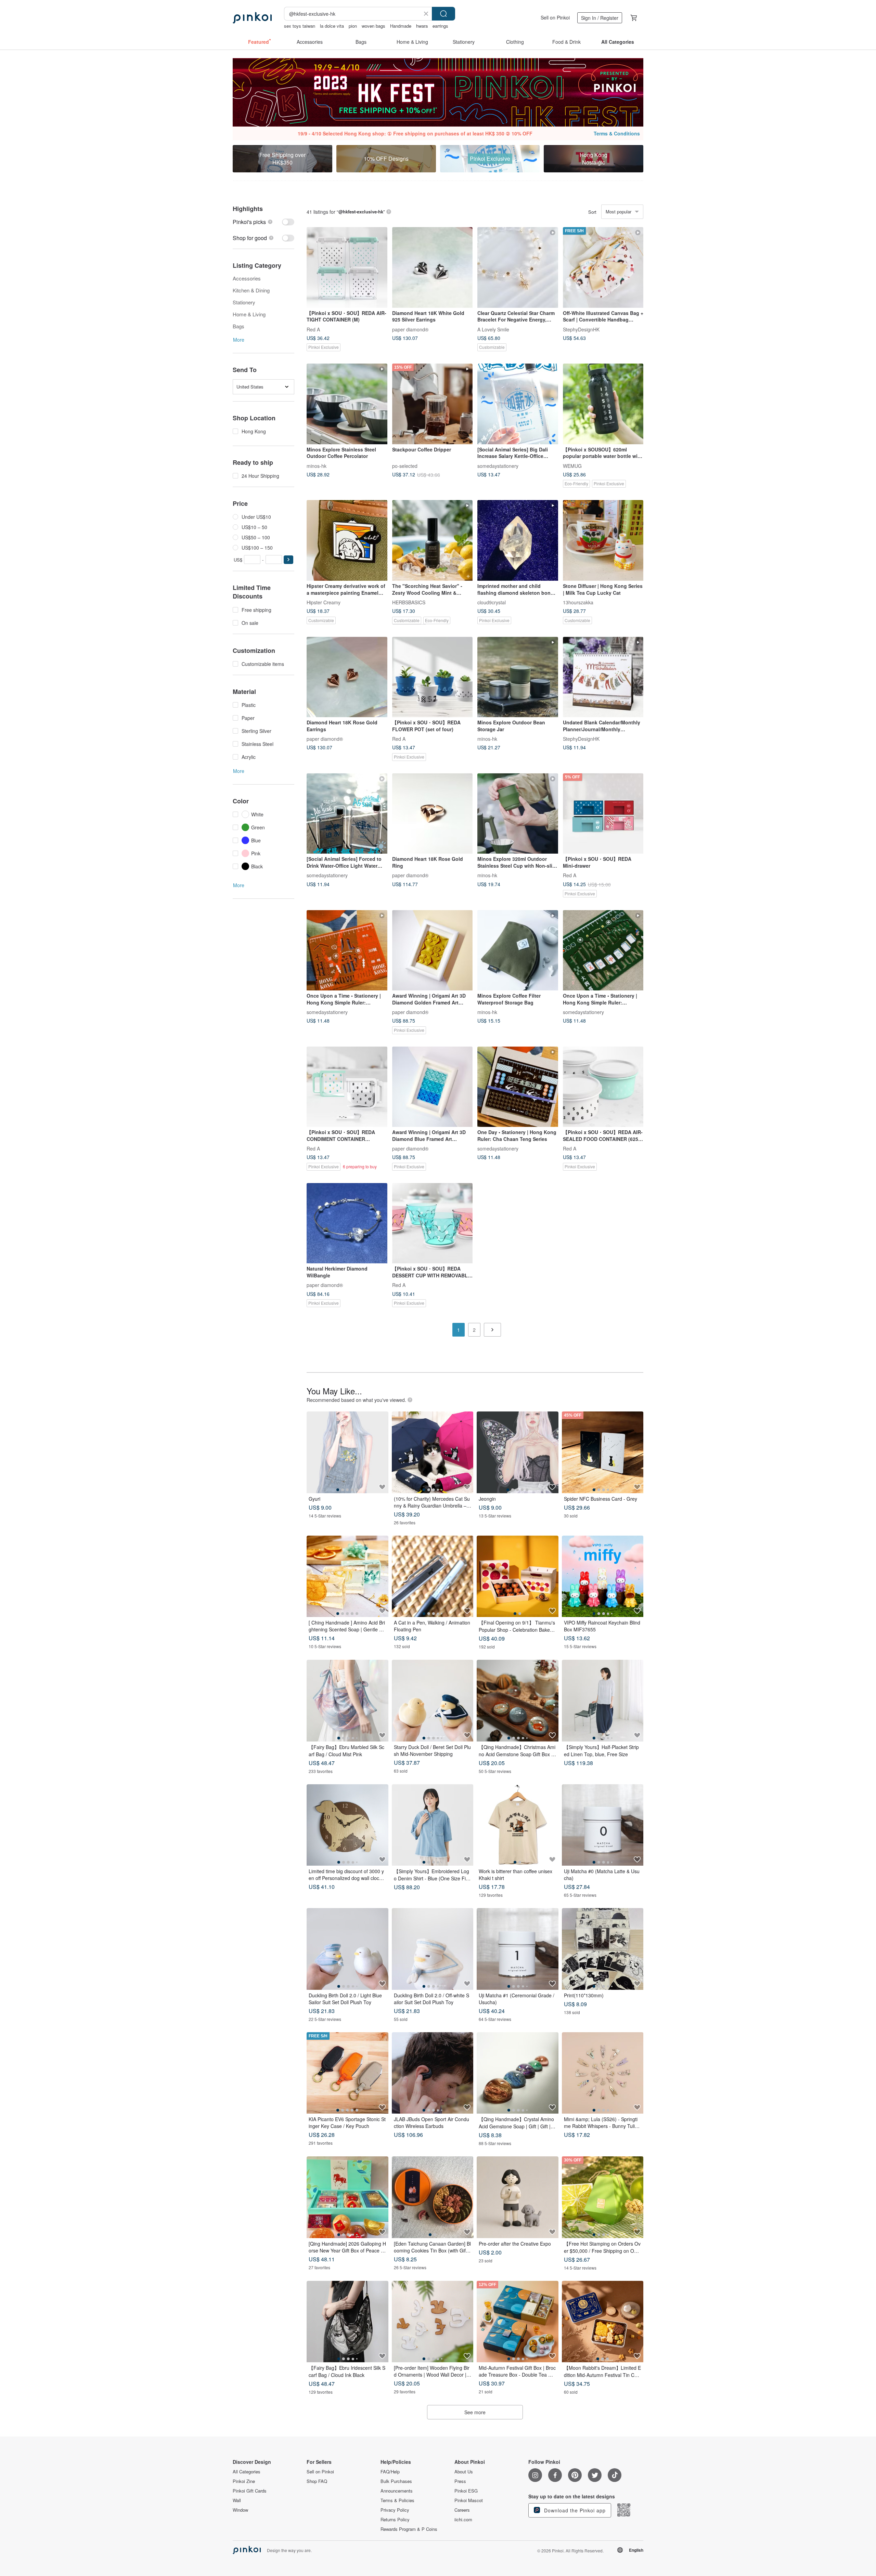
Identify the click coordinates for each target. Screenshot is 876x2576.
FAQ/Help (390, 2472)
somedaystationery (498, 465)
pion (353, 26)
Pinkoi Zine (244, 2481)
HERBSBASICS (409, 602)
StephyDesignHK (581, 329)
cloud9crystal (492, 602)
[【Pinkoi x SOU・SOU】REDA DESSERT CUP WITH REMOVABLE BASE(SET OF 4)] (433, 1223)
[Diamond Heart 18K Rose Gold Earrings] (347, 677)
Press (460, 2481)
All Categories (247, 2472)
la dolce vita (332, 26)
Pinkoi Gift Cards (250, 2491)
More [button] (239, 340)
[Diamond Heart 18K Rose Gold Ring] (433, 814)
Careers (462, 2510)
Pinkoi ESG (466, 2491)
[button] (288, 560)
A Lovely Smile (493, 329)
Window (240, 2510)
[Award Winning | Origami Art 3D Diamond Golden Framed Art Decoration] (433, 950)
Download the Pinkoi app (574, 2510)
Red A (313, 329)
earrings (440, 26)
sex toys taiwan (300, 26)
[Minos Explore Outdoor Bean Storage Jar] (518, 677)
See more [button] (475, 2412)
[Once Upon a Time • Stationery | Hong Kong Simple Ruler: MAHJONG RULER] (603, 950)
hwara (422, 26)
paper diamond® (410, 329)
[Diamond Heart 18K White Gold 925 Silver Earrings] (433, 267)
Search (443, 14)
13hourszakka (578, 602)
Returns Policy (395, 2520)
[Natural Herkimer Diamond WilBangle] (347, 1223)
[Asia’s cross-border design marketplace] (252, 18)
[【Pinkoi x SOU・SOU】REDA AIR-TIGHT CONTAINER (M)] (347, 267)
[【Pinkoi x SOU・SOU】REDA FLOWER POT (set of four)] (433, 677)
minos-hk (317, 465)
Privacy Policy (395, 2510)
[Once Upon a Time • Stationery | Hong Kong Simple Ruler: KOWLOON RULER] (347, 950)
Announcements (397, 2491)
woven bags (373, 26)
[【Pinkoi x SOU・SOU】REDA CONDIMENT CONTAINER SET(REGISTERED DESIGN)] (347, 1087)
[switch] (263, 222)
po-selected (405, 465)
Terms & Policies (397, 2500)
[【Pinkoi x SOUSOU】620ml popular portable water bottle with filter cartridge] (603, 404)
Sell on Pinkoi (555, 17)
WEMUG (572, 465)
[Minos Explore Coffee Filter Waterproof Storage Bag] (518, 950)
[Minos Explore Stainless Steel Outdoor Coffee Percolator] (347, 404)
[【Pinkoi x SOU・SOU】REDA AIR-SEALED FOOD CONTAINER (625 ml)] (603, 1087)
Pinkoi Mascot (469, 2500)
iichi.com (463, 2520)
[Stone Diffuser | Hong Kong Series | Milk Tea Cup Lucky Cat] (603, 540)
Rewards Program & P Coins (409, 2529)
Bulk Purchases (396, 2481)
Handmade (401, 26)
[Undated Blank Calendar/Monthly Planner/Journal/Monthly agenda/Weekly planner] (603, 677)
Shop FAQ (317, 2481)
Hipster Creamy (324, 602)
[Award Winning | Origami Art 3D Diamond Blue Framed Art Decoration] (433, 1087)
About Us (464, 2472)
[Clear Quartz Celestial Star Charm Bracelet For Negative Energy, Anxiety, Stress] (518, 267)
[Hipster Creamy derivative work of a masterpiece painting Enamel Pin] (347, 540)
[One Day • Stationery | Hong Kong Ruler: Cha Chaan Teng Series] (518, 1087)
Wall (237, 2500)
